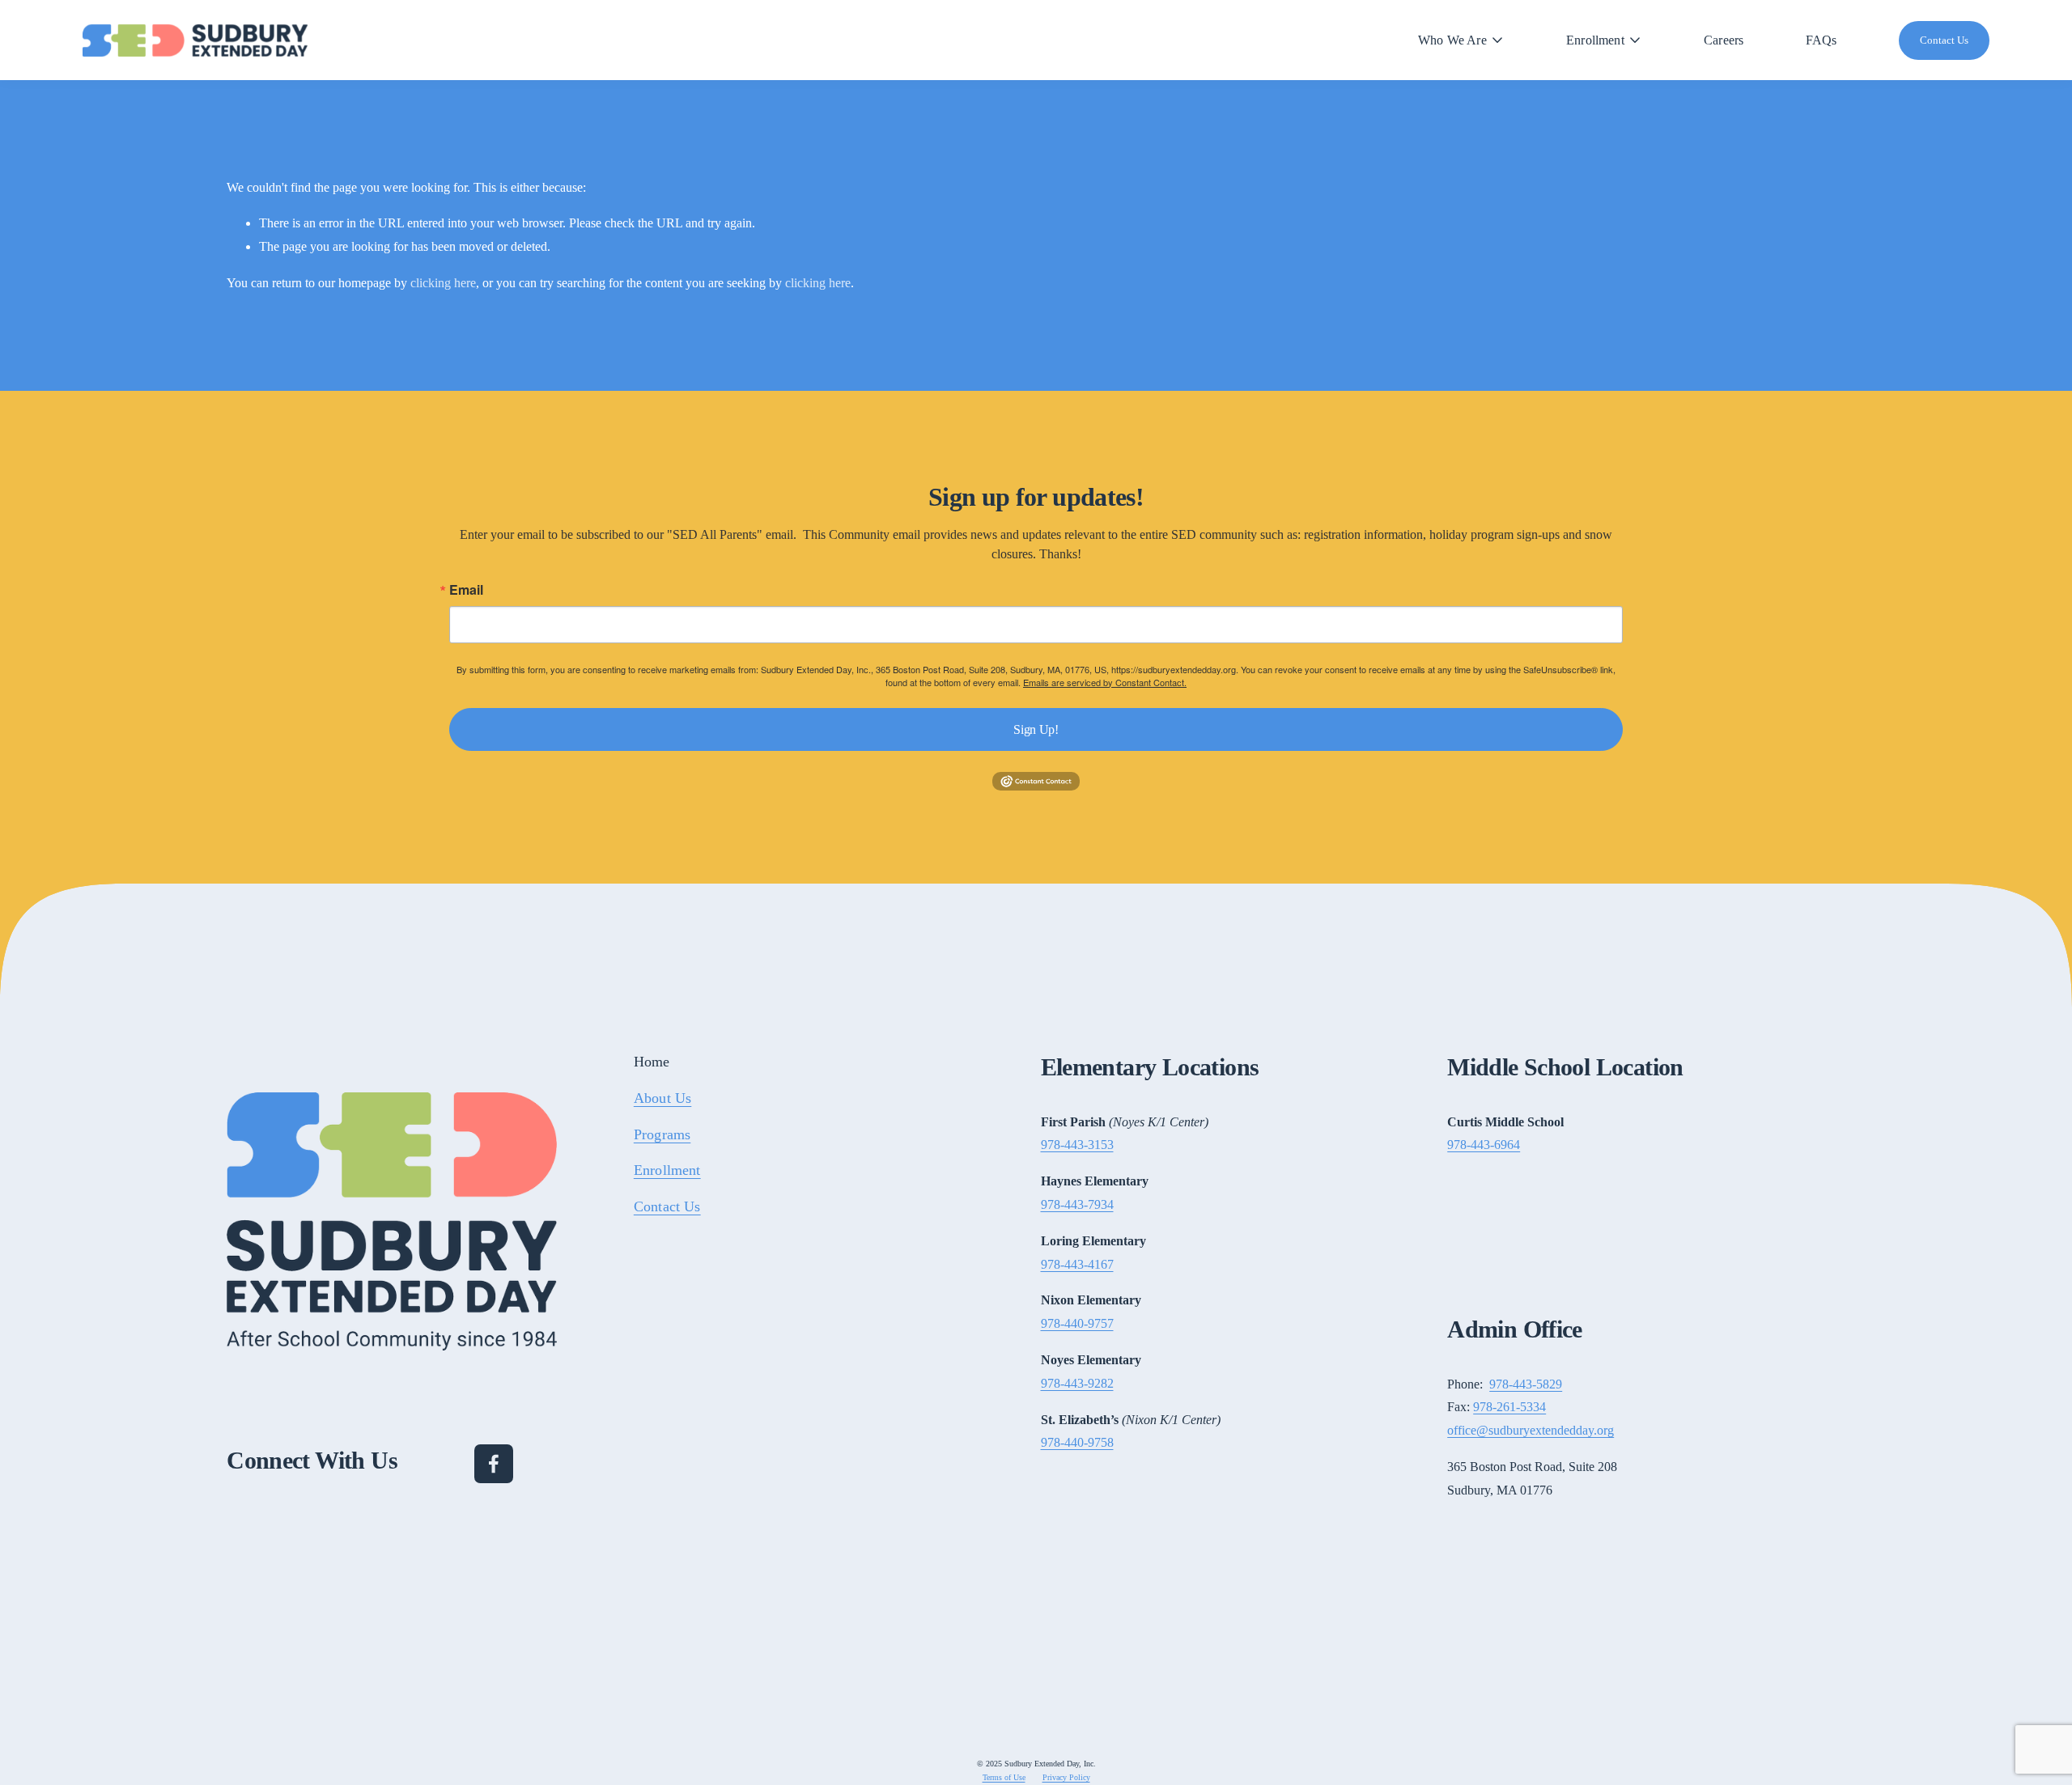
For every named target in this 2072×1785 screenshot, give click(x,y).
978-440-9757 (1077, 1323)
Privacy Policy (1066, 1777)
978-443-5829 (1526, 1384)
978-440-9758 (1077, 1442)
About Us (662, 1098)
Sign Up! (1036, 729)
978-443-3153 (1077, 1145)
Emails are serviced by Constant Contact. (1105, 682)
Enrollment (667, 1170)
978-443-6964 (1484, 1145)
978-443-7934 (1077, 1204)
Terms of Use (1004, 1777)
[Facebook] (494, 1464)
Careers (1724, 40)
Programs (662, 1134)
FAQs (1821, 40)
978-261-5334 (1509, 1407)
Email (466, 590)
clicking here (443, 283)
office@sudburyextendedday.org (1531, 1430)
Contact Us (1944, 40)
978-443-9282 (1077, 1383)
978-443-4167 (1077, 1264)
